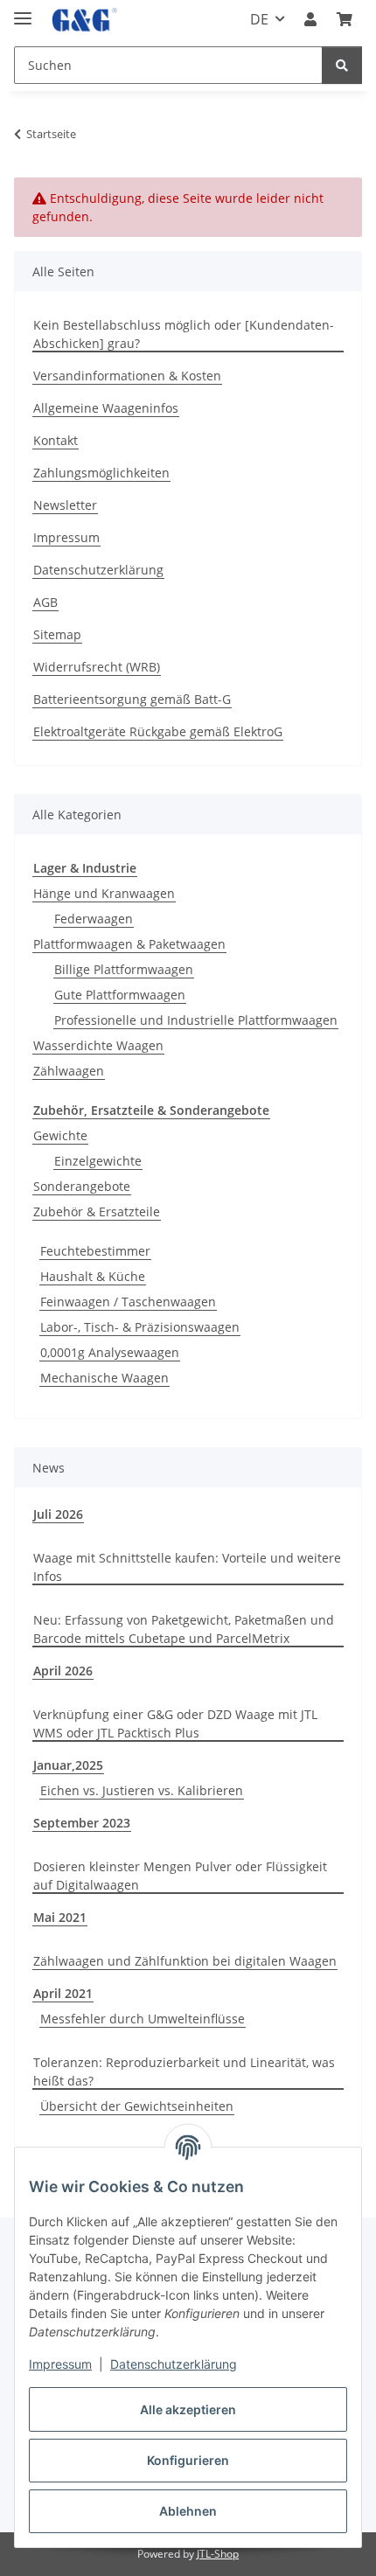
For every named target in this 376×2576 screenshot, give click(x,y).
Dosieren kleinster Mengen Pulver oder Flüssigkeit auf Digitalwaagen (180, 1876)
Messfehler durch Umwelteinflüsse (143, 2019)
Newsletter (65, 505)
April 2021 (63, 1993)
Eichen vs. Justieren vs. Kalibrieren (142, 1790)
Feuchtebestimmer (95, 1251)
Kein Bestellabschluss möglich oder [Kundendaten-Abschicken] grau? (184, 334)
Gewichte (60, 1135)
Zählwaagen (69, 1071)
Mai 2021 (60, 1917)
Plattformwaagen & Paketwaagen (129, 944)
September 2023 (82, 1823)
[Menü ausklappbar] (23, 11)
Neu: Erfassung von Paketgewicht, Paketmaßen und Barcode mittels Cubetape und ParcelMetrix (184, 1629)
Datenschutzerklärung (174, 2364)
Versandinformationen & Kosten (127, 376)
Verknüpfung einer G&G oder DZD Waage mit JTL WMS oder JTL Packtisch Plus (175, 1723)
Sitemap (57, 634)
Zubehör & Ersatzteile (97, 1211)
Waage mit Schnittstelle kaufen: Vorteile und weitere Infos (187, 1567)
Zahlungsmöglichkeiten (101, 473)
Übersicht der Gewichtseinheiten (137, 2106)
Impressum (60, 2364)
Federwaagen (94, 919)
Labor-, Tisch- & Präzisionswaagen (140, 1327)
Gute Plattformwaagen (120, 995)
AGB (45, 602)
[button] (310, 19)
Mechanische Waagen (104, 1378)
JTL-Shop (218, 2554)
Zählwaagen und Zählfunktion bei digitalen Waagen (185, 1961)
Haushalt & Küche (93, 1276)
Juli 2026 (58, 1514)
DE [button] (259, 19)
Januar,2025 (68, 1765)
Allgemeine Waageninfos (106, 408)
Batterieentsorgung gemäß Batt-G (132, 699)
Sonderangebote (82, 1186)
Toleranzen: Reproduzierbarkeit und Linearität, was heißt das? (184, 2071)
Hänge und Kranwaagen (104, 893)
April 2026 (63, 1671)
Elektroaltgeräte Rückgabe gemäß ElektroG (158, 731)
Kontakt (56, 440)
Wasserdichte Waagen (98, 1045)
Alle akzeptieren (188, 2409)
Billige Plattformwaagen (124, 969)
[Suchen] (342, 65)
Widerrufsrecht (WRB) (97, 667)
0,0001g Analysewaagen (110, 1352)
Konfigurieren (188, 2460)
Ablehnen (188, 2511)
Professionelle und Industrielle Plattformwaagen (196, 1020)
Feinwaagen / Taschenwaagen (128, 1302)
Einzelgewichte (98, 1161)
